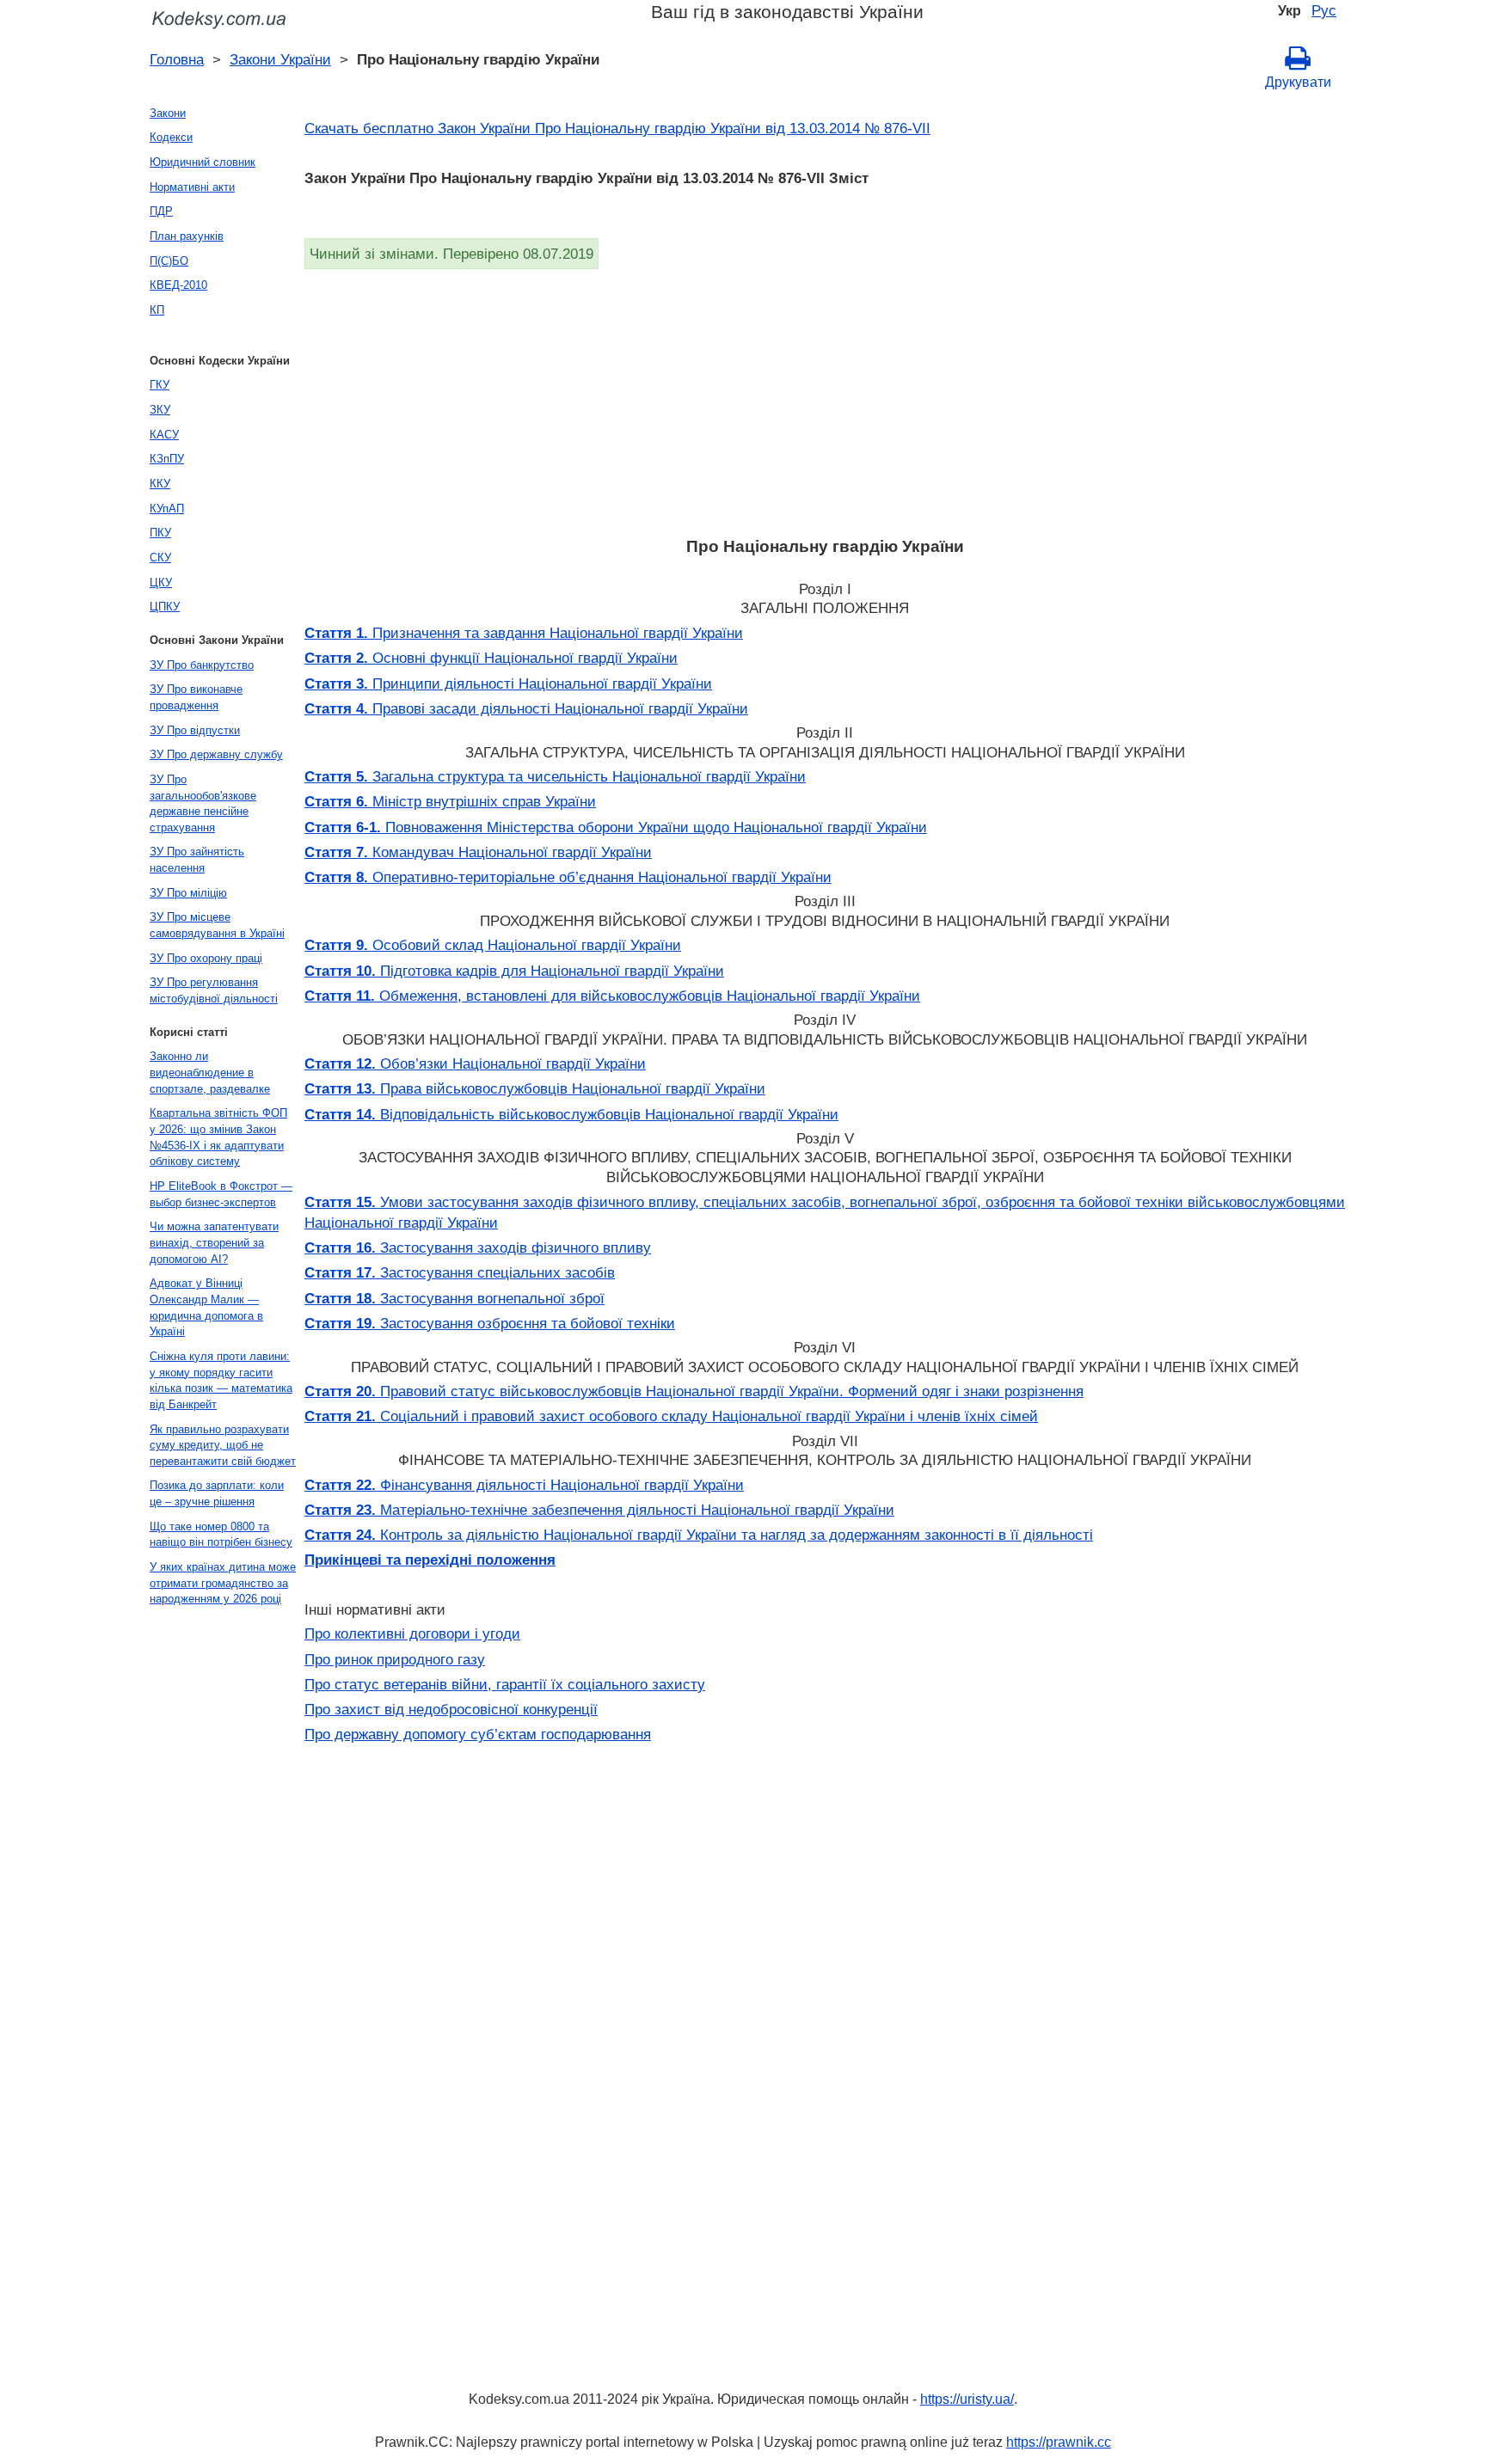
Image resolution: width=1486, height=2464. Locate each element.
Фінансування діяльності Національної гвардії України (524, 1485)
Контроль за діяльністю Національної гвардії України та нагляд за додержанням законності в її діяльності (699, 1535)
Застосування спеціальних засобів (460, 1272)
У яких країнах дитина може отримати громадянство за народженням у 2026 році (223, 1583)
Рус (1324, 10)
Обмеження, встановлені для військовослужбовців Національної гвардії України (612, 996)
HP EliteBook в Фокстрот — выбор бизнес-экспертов (221, 1194)
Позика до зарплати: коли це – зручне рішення (217, 1493)
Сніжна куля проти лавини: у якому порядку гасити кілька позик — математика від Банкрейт (221, 1380)
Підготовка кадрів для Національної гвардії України (514, 971)
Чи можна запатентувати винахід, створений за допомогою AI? (214, 1242)
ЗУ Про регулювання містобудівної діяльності (214, 990)
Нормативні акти (192, 187)
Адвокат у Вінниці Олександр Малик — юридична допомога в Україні (206, 1307)
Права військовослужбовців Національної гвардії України (535, 1088)
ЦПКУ (165, 607)
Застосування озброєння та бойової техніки (490, 1323)
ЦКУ (161, 582)
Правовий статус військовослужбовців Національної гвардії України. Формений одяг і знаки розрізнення (694, 1391)
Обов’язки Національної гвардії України (475, 1063)
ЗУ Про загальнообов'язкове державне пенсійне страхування (203, 803)
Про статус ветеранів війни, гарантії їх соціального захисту (505, 1684)
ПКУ (160, 533)
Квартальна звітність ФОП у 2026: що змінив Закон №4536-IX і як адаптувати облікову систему (218, 1137)
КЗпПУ (167, 459)
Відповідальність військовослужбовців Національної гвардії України (571, 1114)
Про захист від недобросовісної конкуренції (451, 1709)
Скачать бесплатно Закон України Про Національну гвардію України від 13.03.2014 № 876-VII (617, 128)
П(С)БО (169, 261)
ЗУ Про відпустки (195, 730)
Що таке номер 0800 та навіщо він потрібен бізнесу (221, 1535)
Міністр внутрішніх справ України (450, 801)
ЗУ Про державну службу (216, 754)
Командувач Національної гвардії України (478, 852)
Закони (168, 113)
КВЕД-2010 (178, 285)
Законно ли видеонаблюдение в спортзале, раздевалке (210, 1072)
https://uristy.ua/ (967, 2399)
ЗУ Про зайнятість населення (197, 860)
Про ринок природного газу (395, 1659)
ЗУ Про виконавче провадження (196, 697)
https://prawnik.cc (1059, 2442)
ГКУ (160, 385)
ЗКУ (160, 410)
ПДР (161, 211)
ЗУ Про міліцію (188, 893)
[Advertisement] (820, 398)
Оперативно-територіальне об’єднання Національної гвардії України (568, 877)
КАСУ (164, 435)
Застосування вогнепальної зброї (454, 1298)
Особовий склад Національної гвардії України (493, 945)
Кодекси (171, 137)
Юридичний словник (203, 162)
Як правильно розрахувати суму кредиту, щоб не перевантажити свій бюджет (223, 1445)
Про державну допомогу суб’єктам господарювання (478, 1734)
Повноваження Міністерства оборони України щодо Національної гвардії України (616, 827)
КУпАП (167, 509)
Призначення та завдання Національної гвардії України (524, 633)
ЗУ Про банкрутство (202, 665)
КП (157, 310)
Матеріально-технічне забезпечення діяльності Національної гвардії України (599, 1510)
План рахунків (187, 236)
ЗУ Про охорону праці (206, 958)
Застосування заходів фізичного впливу (478, 1247)
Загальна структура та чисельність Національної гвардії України (555, 776)
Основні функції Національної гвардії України (491, 658)
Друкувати (1298, 82)
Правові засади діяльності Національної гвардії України (526, 708)
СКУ (160, 558)
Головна (177, 59)
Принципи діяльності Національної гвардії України (508, 683)
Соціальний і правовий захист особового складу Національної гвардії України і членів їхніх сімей (671, 1416)
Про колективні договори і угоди (412, 1633)
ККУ (160, 484)
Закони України (280, 59)
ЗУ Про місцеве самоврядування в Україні (217, 925)
